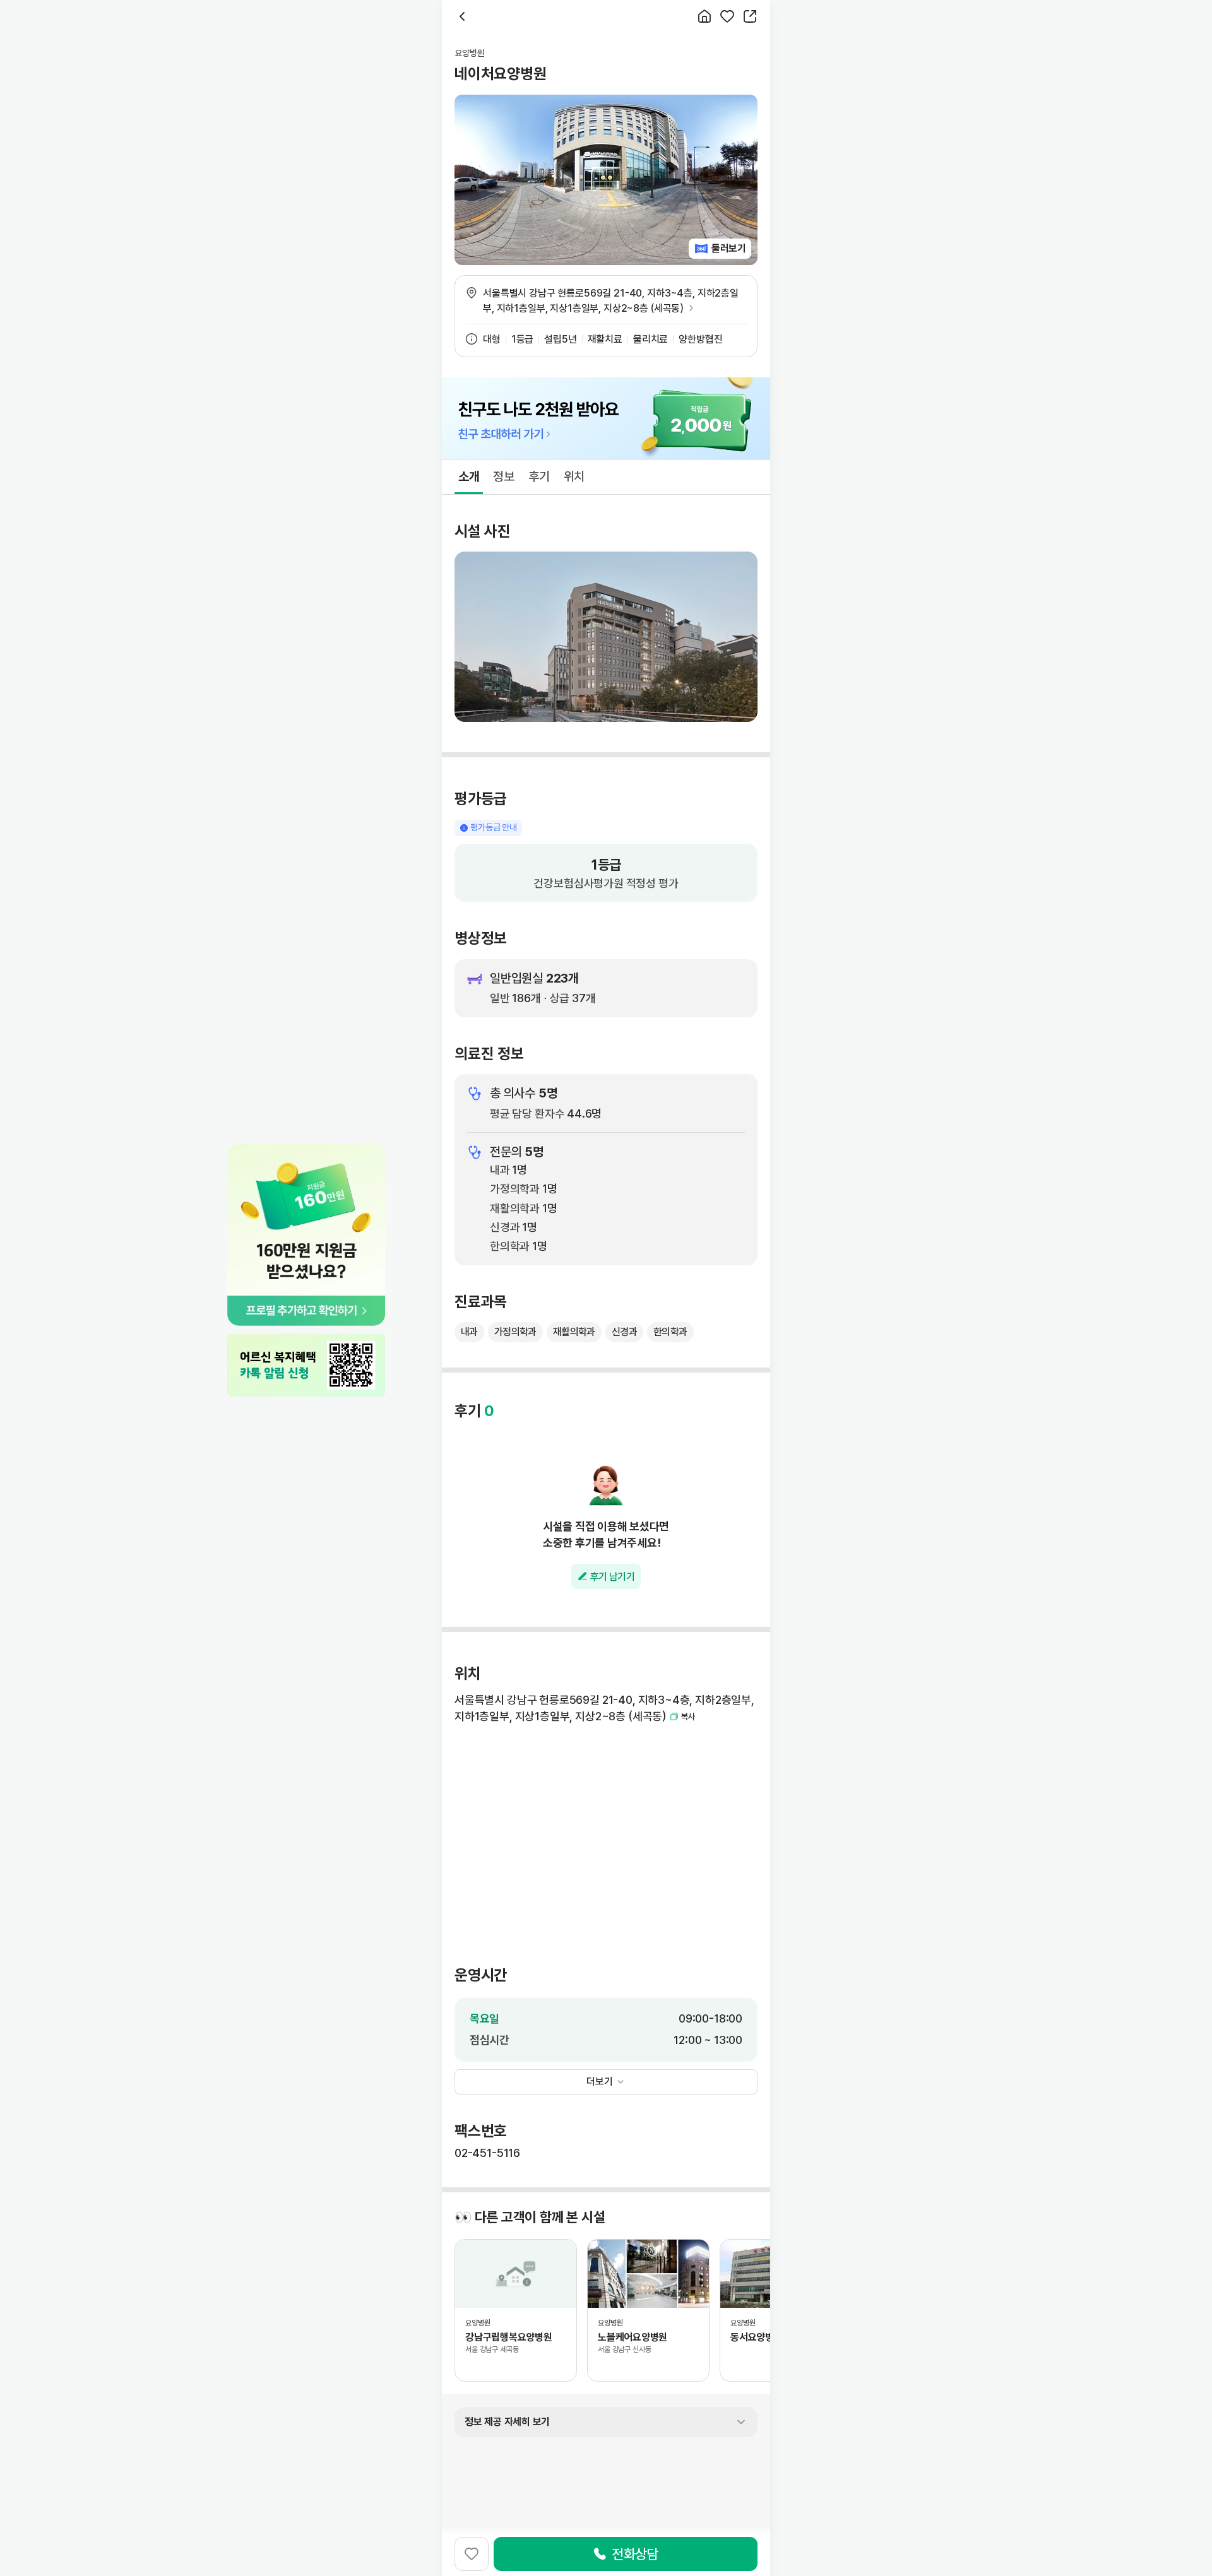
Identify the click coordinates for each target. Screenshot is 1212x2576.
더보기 (600, 2082)
